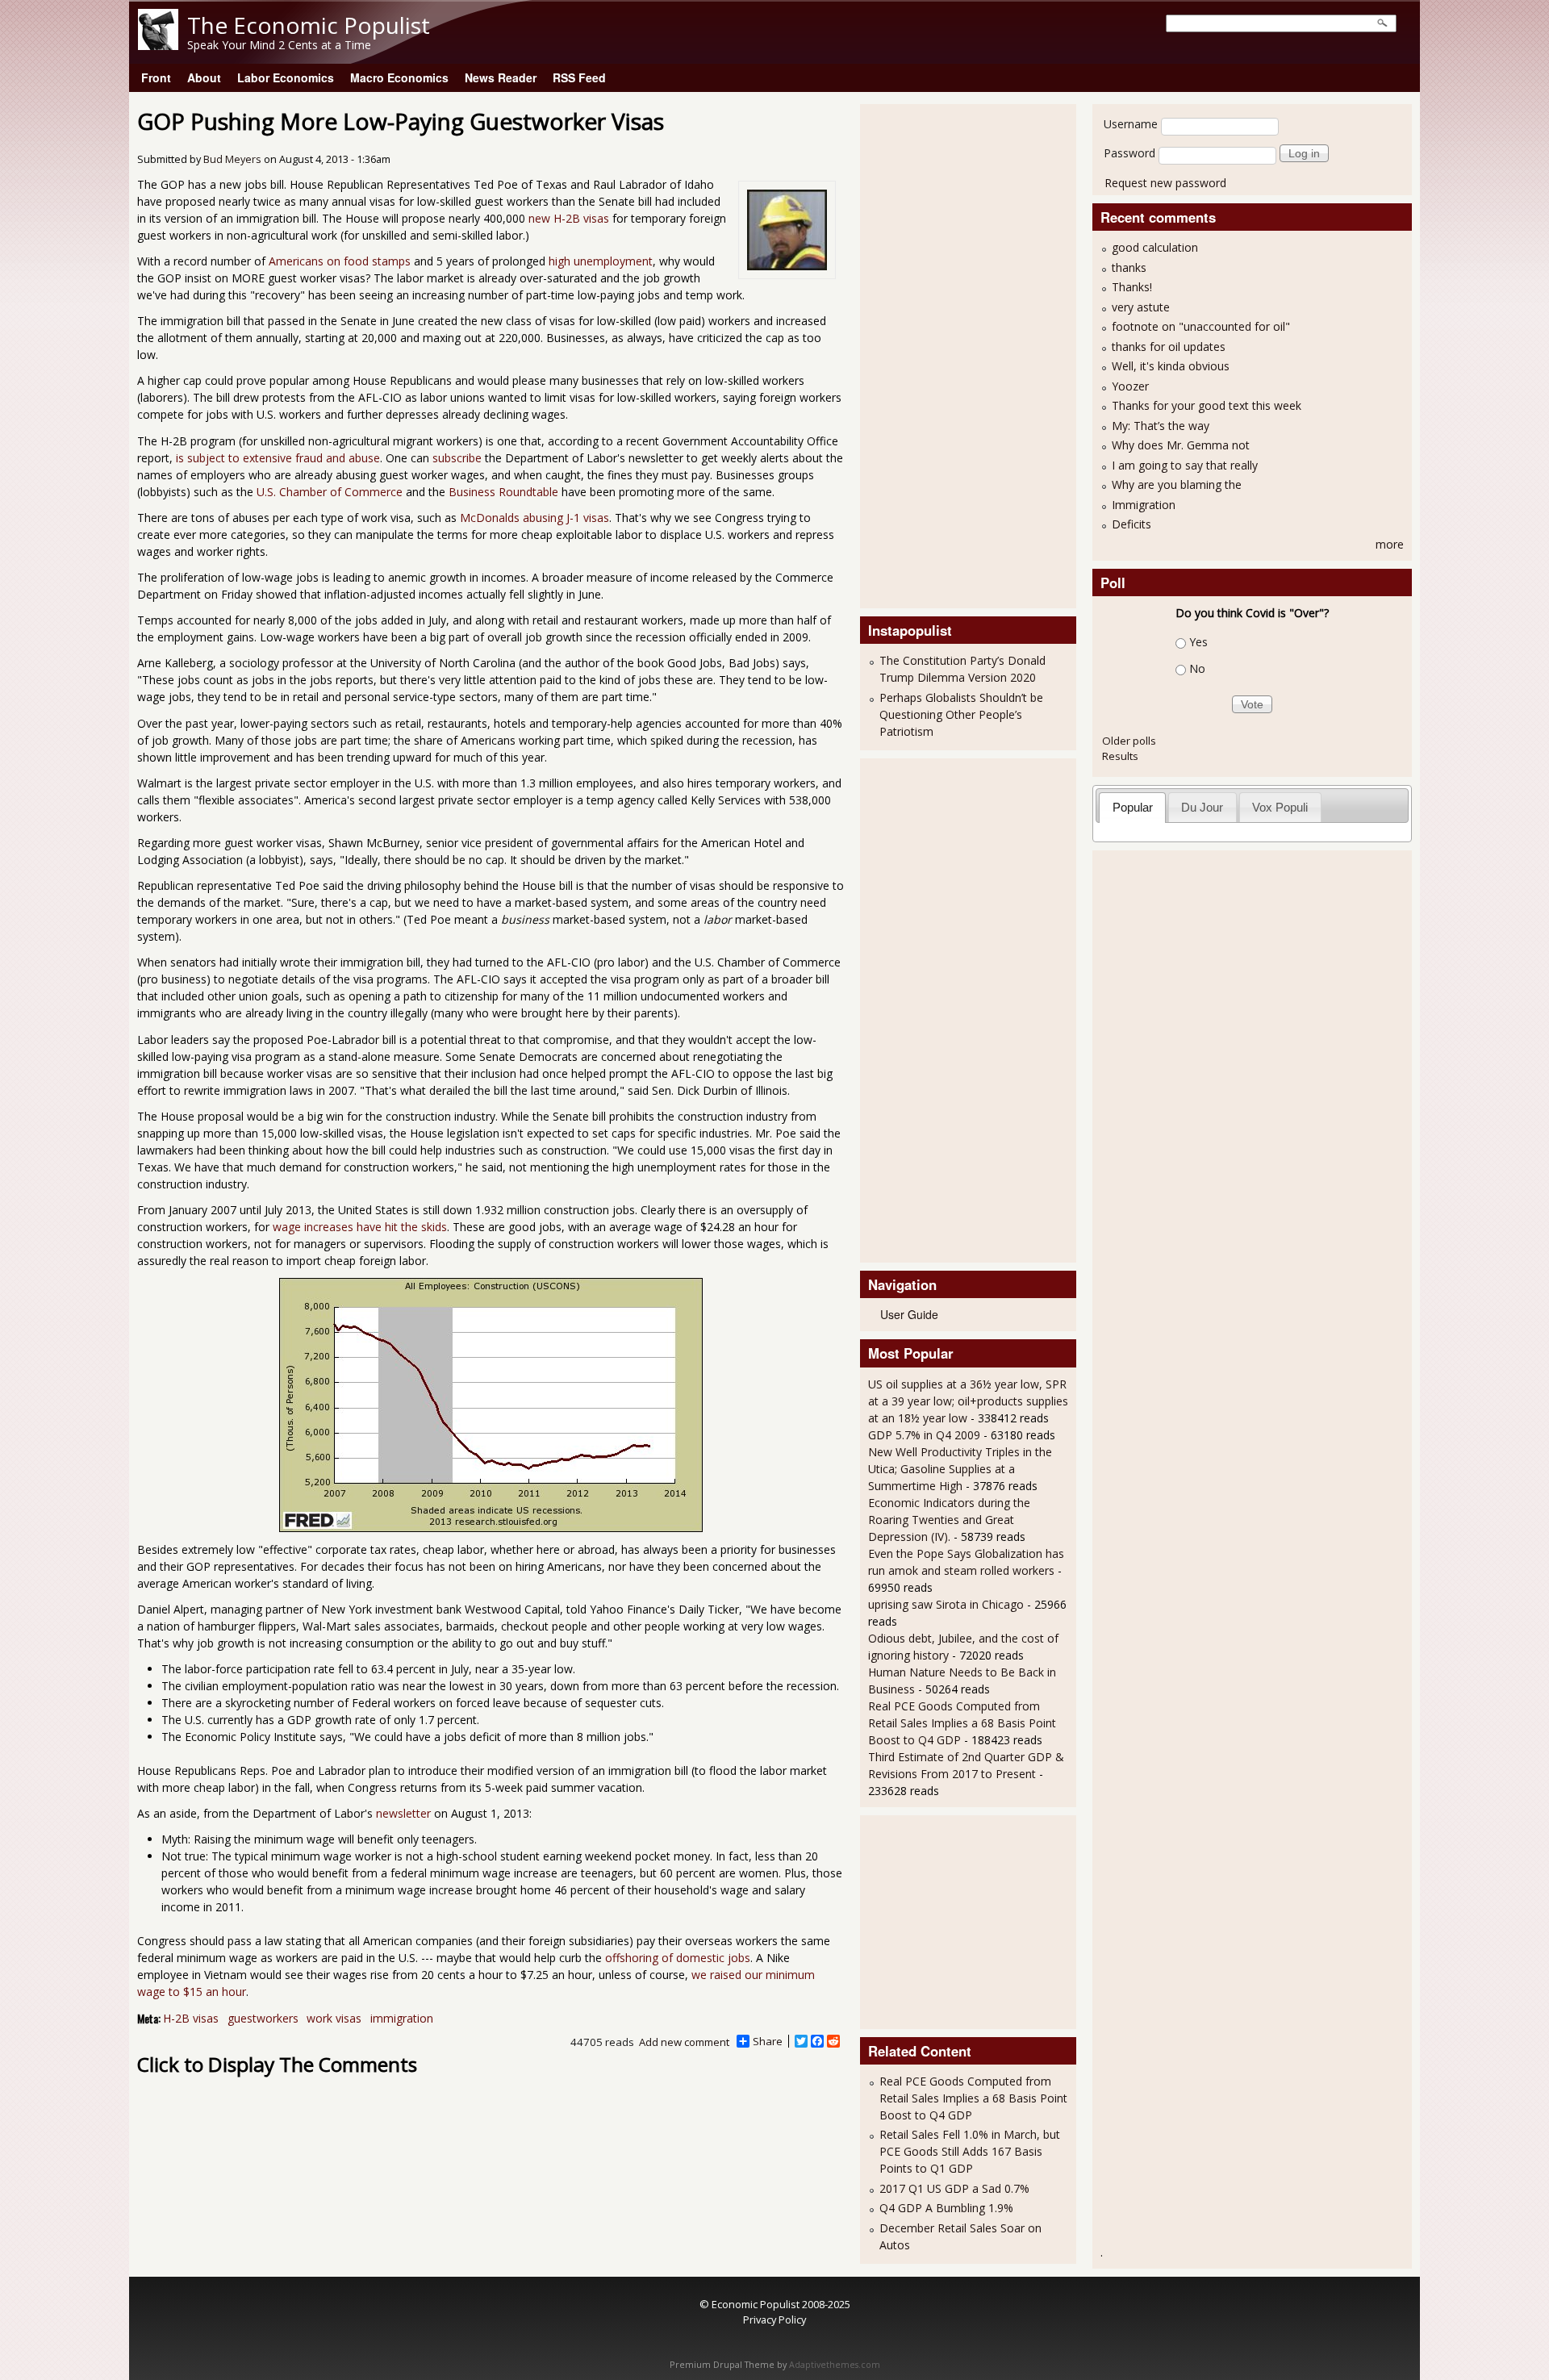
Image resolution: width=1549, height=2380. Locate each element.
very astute (1141, 307)
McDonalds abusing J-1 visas (534, 518)
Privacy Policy (774, 2319)
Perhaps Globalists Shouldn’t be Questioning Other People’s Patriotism (961, 714)
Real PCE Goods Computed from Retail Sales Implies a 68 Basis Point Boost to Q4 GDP (962, 1723)
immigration (402, 2018)
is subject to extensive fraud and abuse (278, 458)
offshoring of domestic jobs (678, 1958)
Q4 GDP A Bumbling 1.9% (946, 2208)
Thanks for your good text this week (1207, 405)
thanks (1129, 267)
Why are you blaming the (1177, 484)
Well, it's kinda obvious (1171, 366)
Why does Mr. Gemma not (1181, 445)
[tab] (1132, 807)
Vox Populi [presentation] (1280, 807)
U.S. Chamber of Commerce (330, 492)
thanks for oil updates (1169, 347)
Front (156, 77)
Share (768, 2041)
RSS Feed (579, 77)
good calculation (1155, 247)
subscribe (457, 458)
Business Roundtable (503, 492)
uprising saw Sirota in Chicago (946, 1604)
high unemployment (601, 261)
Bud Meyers (232, 159)
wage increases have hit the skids (360, 1227)
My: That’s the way (1161, 426)
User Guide (909, 1314)
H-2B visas (191, 2018)
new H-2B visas (569, 218)
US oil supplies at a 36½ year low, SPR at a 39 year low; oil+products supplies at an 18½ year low (968, 1401)
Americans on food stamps (340, 261)
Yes (1198, 642)
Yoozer (1130, 386)
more (1390, 544)
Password (1129, 153)
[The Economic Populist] (158, 46)
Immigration (1144, 505)
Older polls (1129, 741)
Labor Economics (286, 77)
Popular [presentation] (1133, 807)
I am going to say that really (1185, 465)
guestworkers (263, 2018)
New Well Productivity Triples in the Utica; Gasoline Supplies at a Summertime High (960, 1469)
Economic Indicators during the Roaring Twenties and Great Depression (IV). (949, 1520)
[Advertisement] (933, 354)
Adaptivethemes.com (835, 2365)
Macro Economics (399, 77)
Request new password (1165, 183)
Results (1120, 756)
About (204, 77)
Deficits (1131, 524)
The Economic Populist (309, 25)
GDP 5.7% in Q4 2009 (924, 1435)
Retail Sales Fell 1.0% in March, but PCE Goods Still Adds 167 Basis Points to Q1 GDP (970, 2151)
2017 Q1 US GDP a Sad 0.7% (954, 2188)
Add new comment (684, 2042)
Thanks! (1132, 287)
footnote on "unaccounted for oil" (1201, 326)
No (1197, 668)
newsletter (403, 1813)
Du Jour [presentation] (1202, 807)
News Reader (501, 77)
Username (1131, 124)
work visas (334, 2018)
